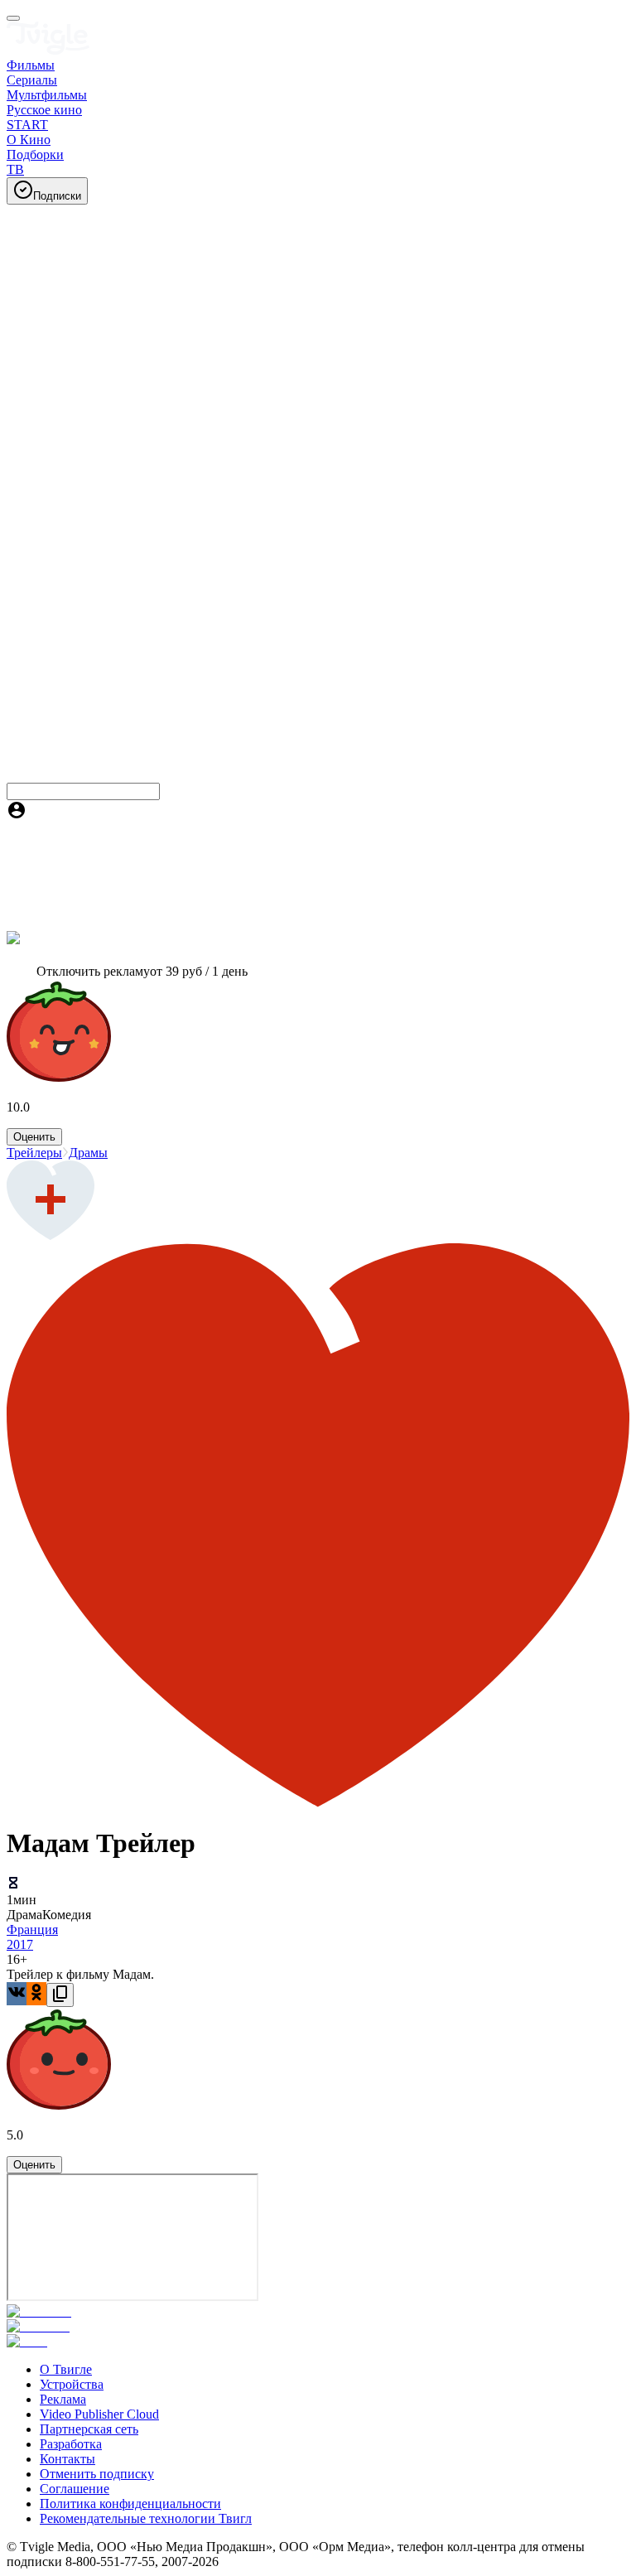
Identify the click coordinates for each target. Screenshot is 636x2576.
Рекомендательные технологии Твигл (146, 2518)
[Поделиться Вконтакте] (17, 1994)
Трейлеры (34, 1153)
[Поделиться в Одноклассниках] (36, 1994)
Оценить (34, 1137)
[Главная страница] (48, 50)
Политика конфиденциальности (130, 2504)
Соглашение (75, 2489)
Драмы (88, 1153)
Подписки (57, 196)
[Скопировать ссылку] (60, 1995)
